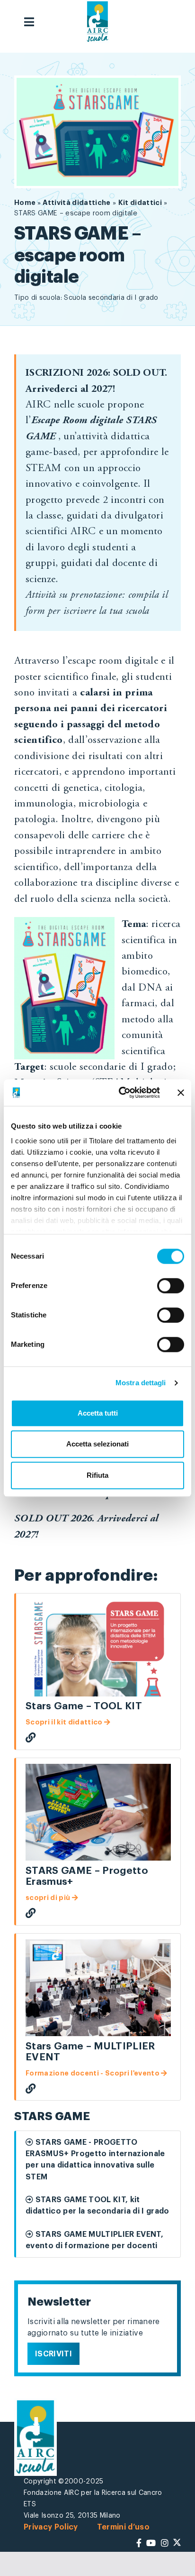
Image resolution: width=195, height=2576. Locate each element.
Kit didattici (140, 203)
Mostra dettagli (141, 1383)
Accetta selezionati (97, 1444)
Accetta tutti (98, 1413)
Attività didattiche (76, 203)
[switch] (171, 1286)
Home (26, 203)
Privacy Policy (51, 2527)
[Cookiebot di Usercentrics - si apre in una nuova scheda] (121, 1093)
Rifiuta (97, 1475)
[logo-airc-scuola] (97, 22)
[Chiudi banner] (181, 1093)
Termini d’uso (123, 2527)
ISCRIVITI (53, 2354)
